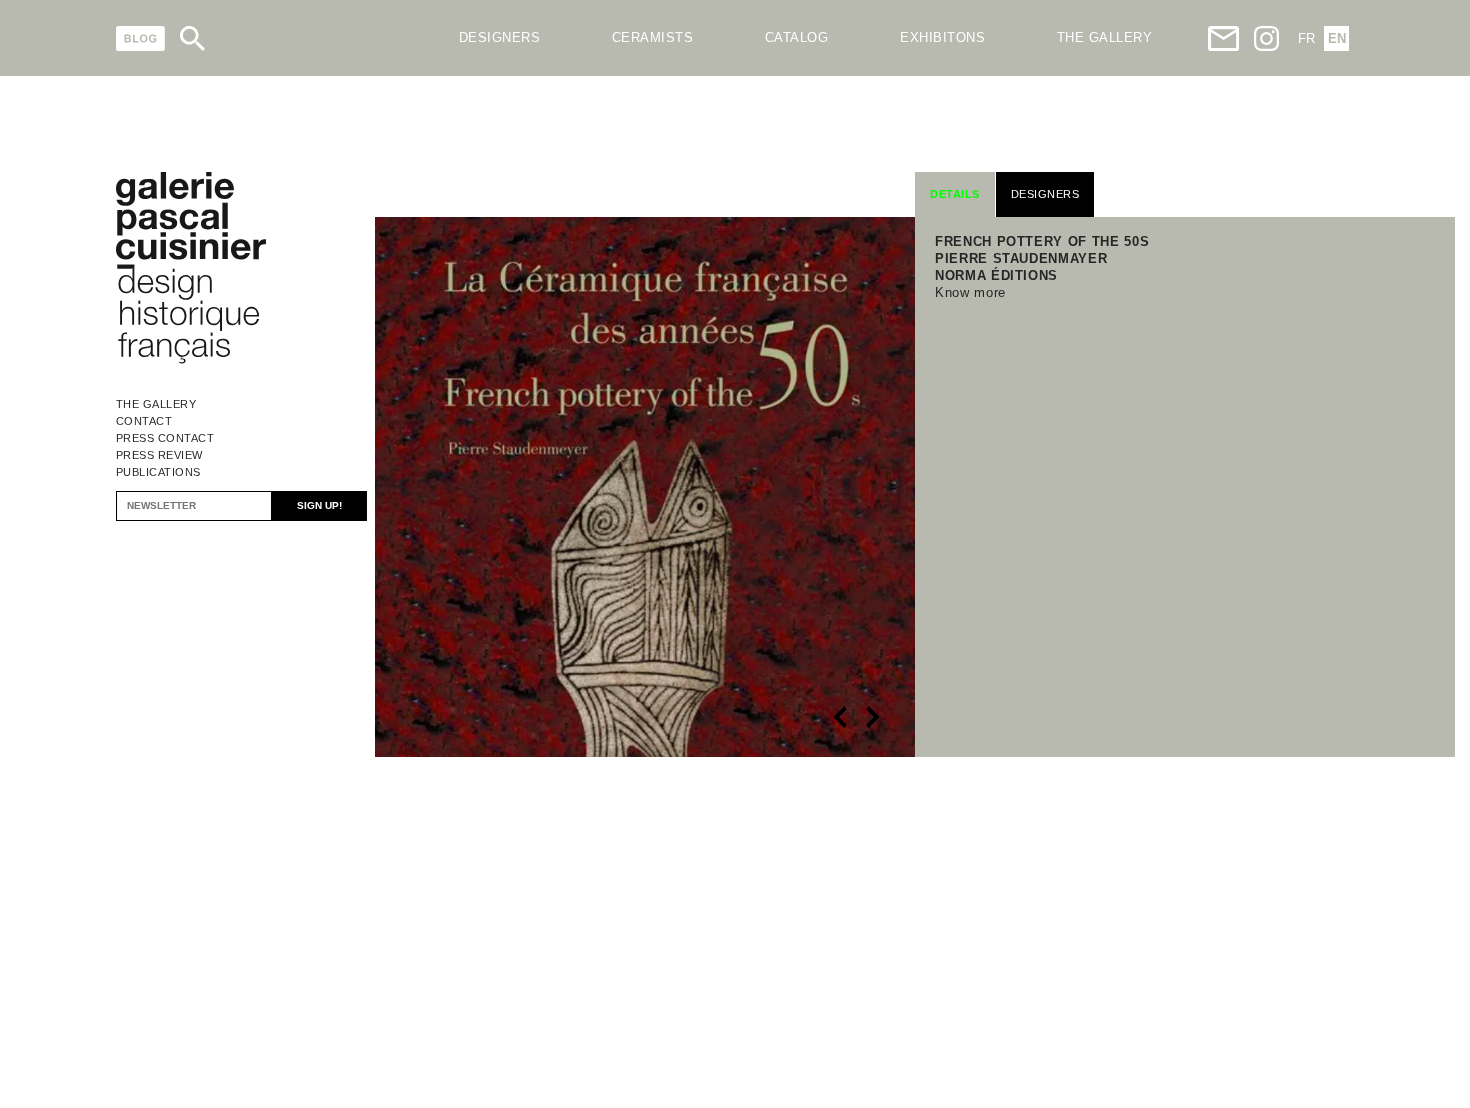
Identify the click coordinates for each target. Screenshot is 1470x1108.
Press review (159, 455)
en (1337, 38)
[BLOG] (140, 38)
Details (955, 194)
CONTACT (144, 421)
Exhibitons (942, 37)
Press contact (165, 438)
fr (1306, 38)
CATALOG (797, 37)
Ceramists (653, 37)
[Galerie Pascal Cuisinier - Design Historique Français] (191, 360)
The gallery (1105, 37)
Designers (500, 37)
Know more (970, 292)
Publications (158, 472)
